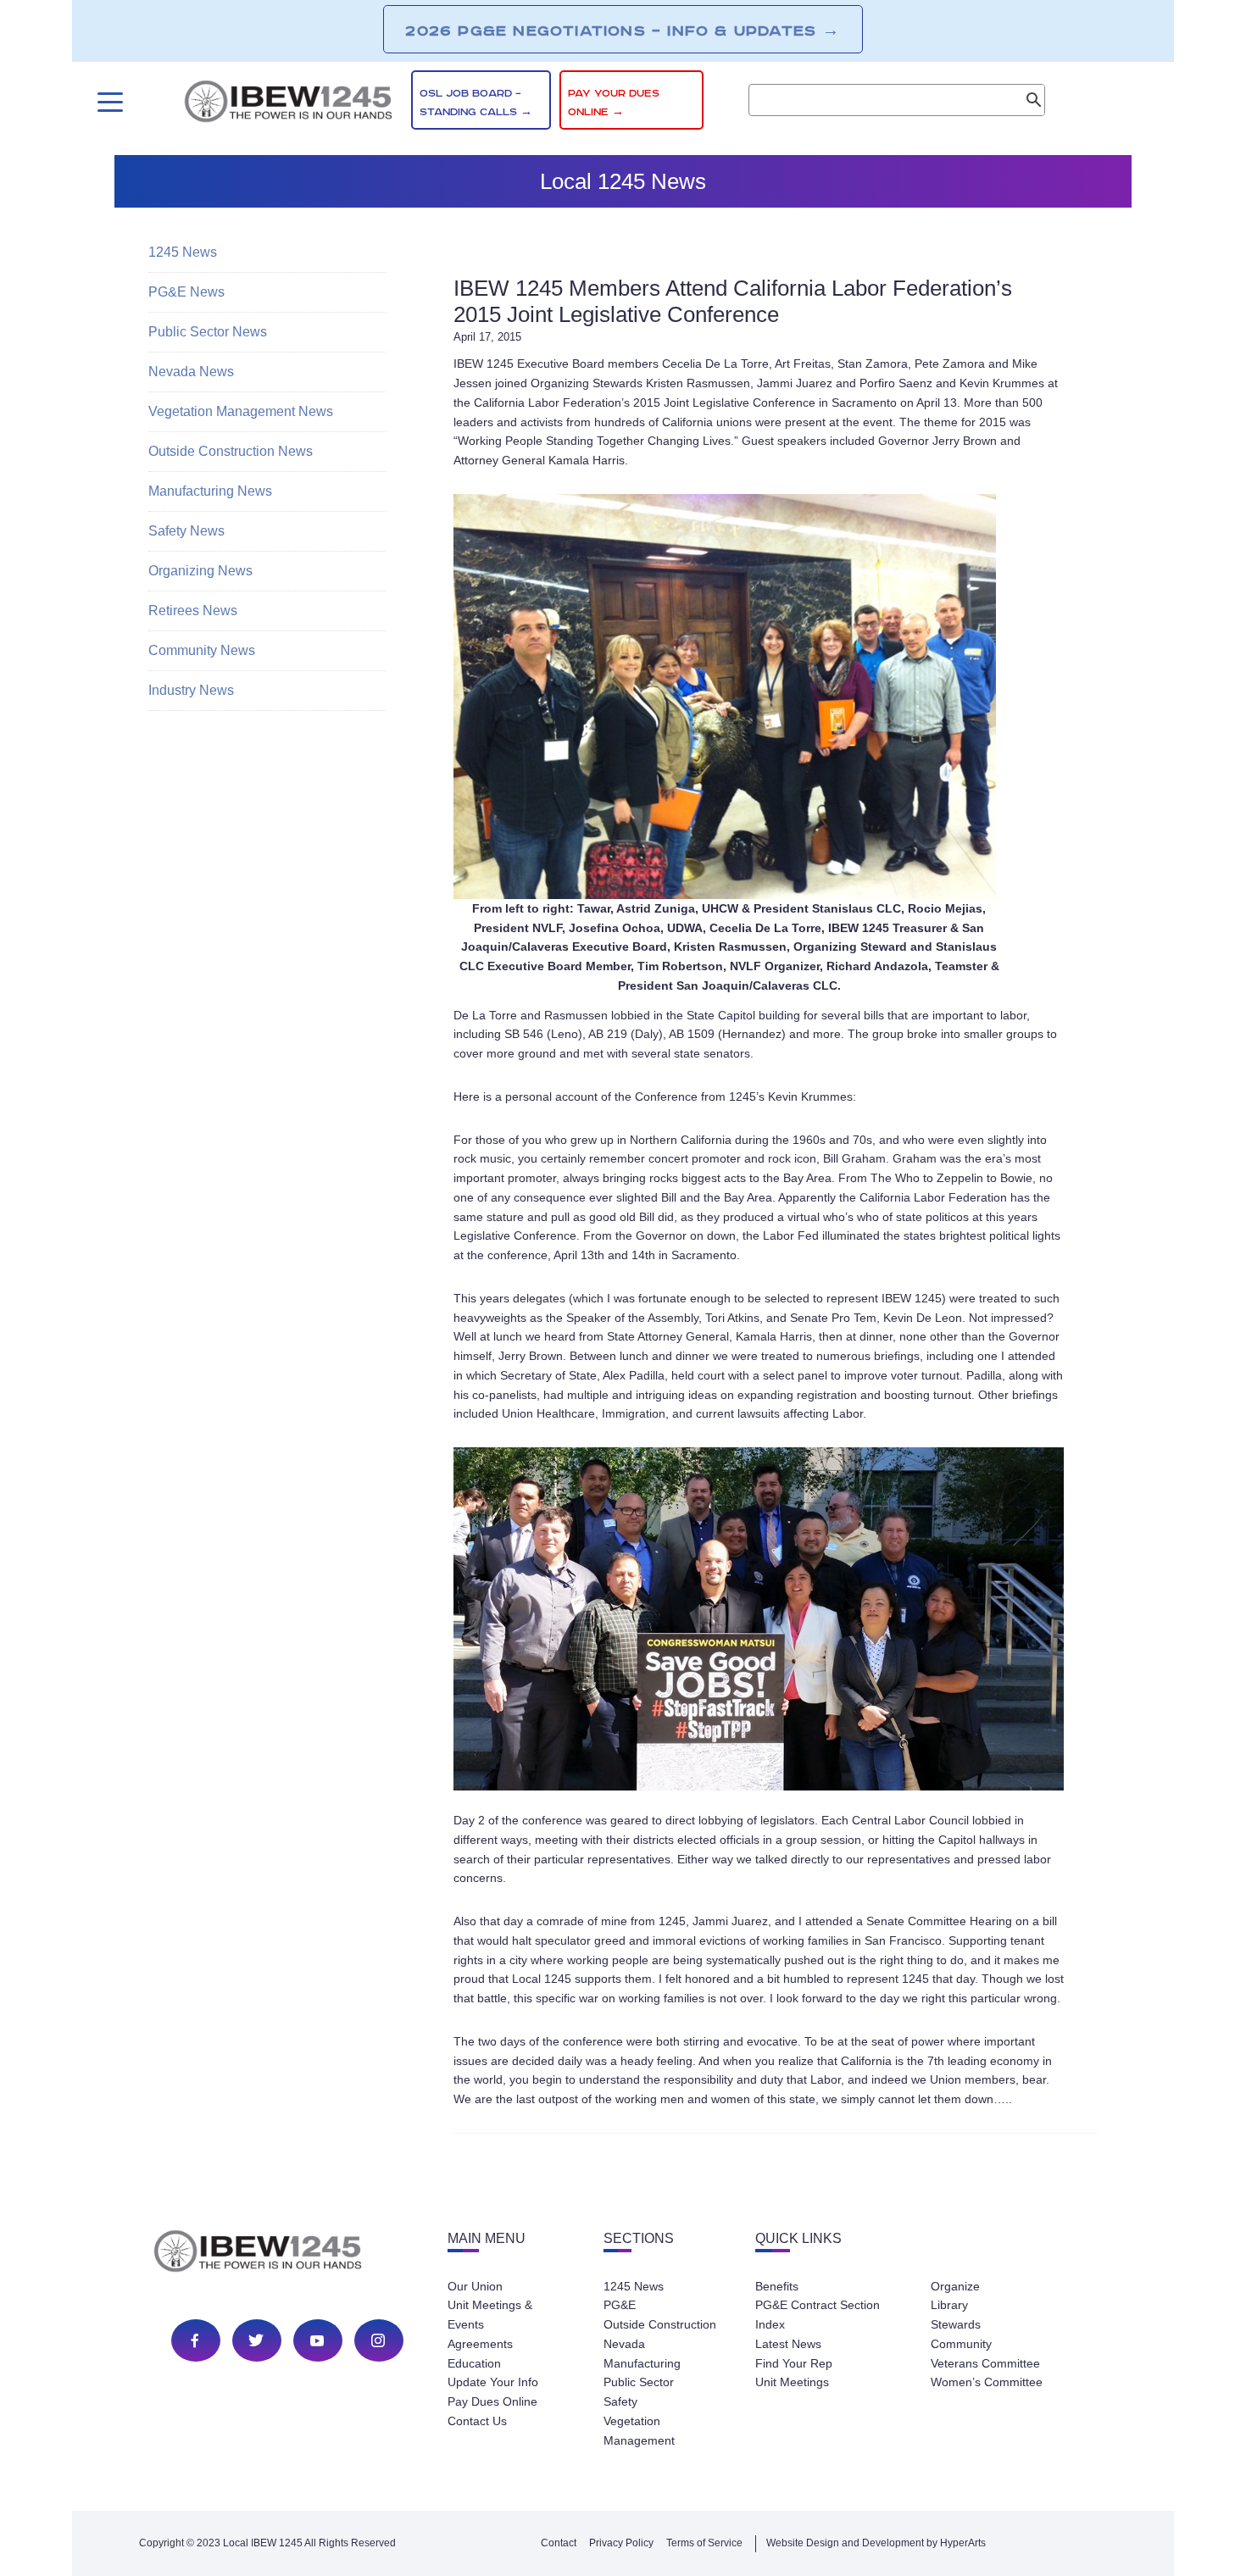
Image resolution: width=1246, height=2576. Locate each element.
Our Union (475, 2286)
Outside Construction (660, 2324)
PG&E (620, 2305)
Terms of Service (704, 2543)
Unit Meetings (792, 2382)
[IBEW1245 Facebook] (195, 2340)
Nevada (624, 2344)
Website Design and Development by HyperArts (876, 2543)
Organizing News (200, 571)
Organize (955, 2286)
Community (961, 2344)
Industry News (191, 690)
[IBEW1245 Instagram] (378, 2340)
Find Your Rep (794, 2363)
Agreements (480, 2344)
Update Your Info (493, 2382)
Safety (620, 2401)
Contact (559, 2543)
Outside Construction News (231, 451)
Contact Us (477, 2421)
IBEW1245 (288, 104)
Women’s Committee (987, 2382)
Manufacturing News (210, 491)
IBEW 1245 (287, 2254)
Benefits (777, 2286)
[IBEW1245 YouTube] (317, 2340)
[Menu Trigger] (108, 102)
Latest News (788, 2344)
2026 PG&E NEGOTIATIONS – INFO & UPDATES (623, 31)
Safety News (186, 531)
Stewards (956, 2324)
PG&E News (186, 292)
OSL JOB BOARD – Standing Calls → (476, 103)
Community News (202, 650)
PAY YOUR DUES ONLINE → (614, 103)
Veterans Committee (985, 2363)
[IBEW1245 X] (256, 2340)
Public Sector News (208, 332)
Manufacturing (642, 2363)
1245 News (183, 252)
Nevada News (191, 372)
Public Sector (639, 2382)
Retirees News (193, 611)
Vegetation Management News (241, 411)
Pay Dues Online (492, 2401)
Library (949, 2305)
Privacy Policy (621, 2543)
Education (474, 2363)
